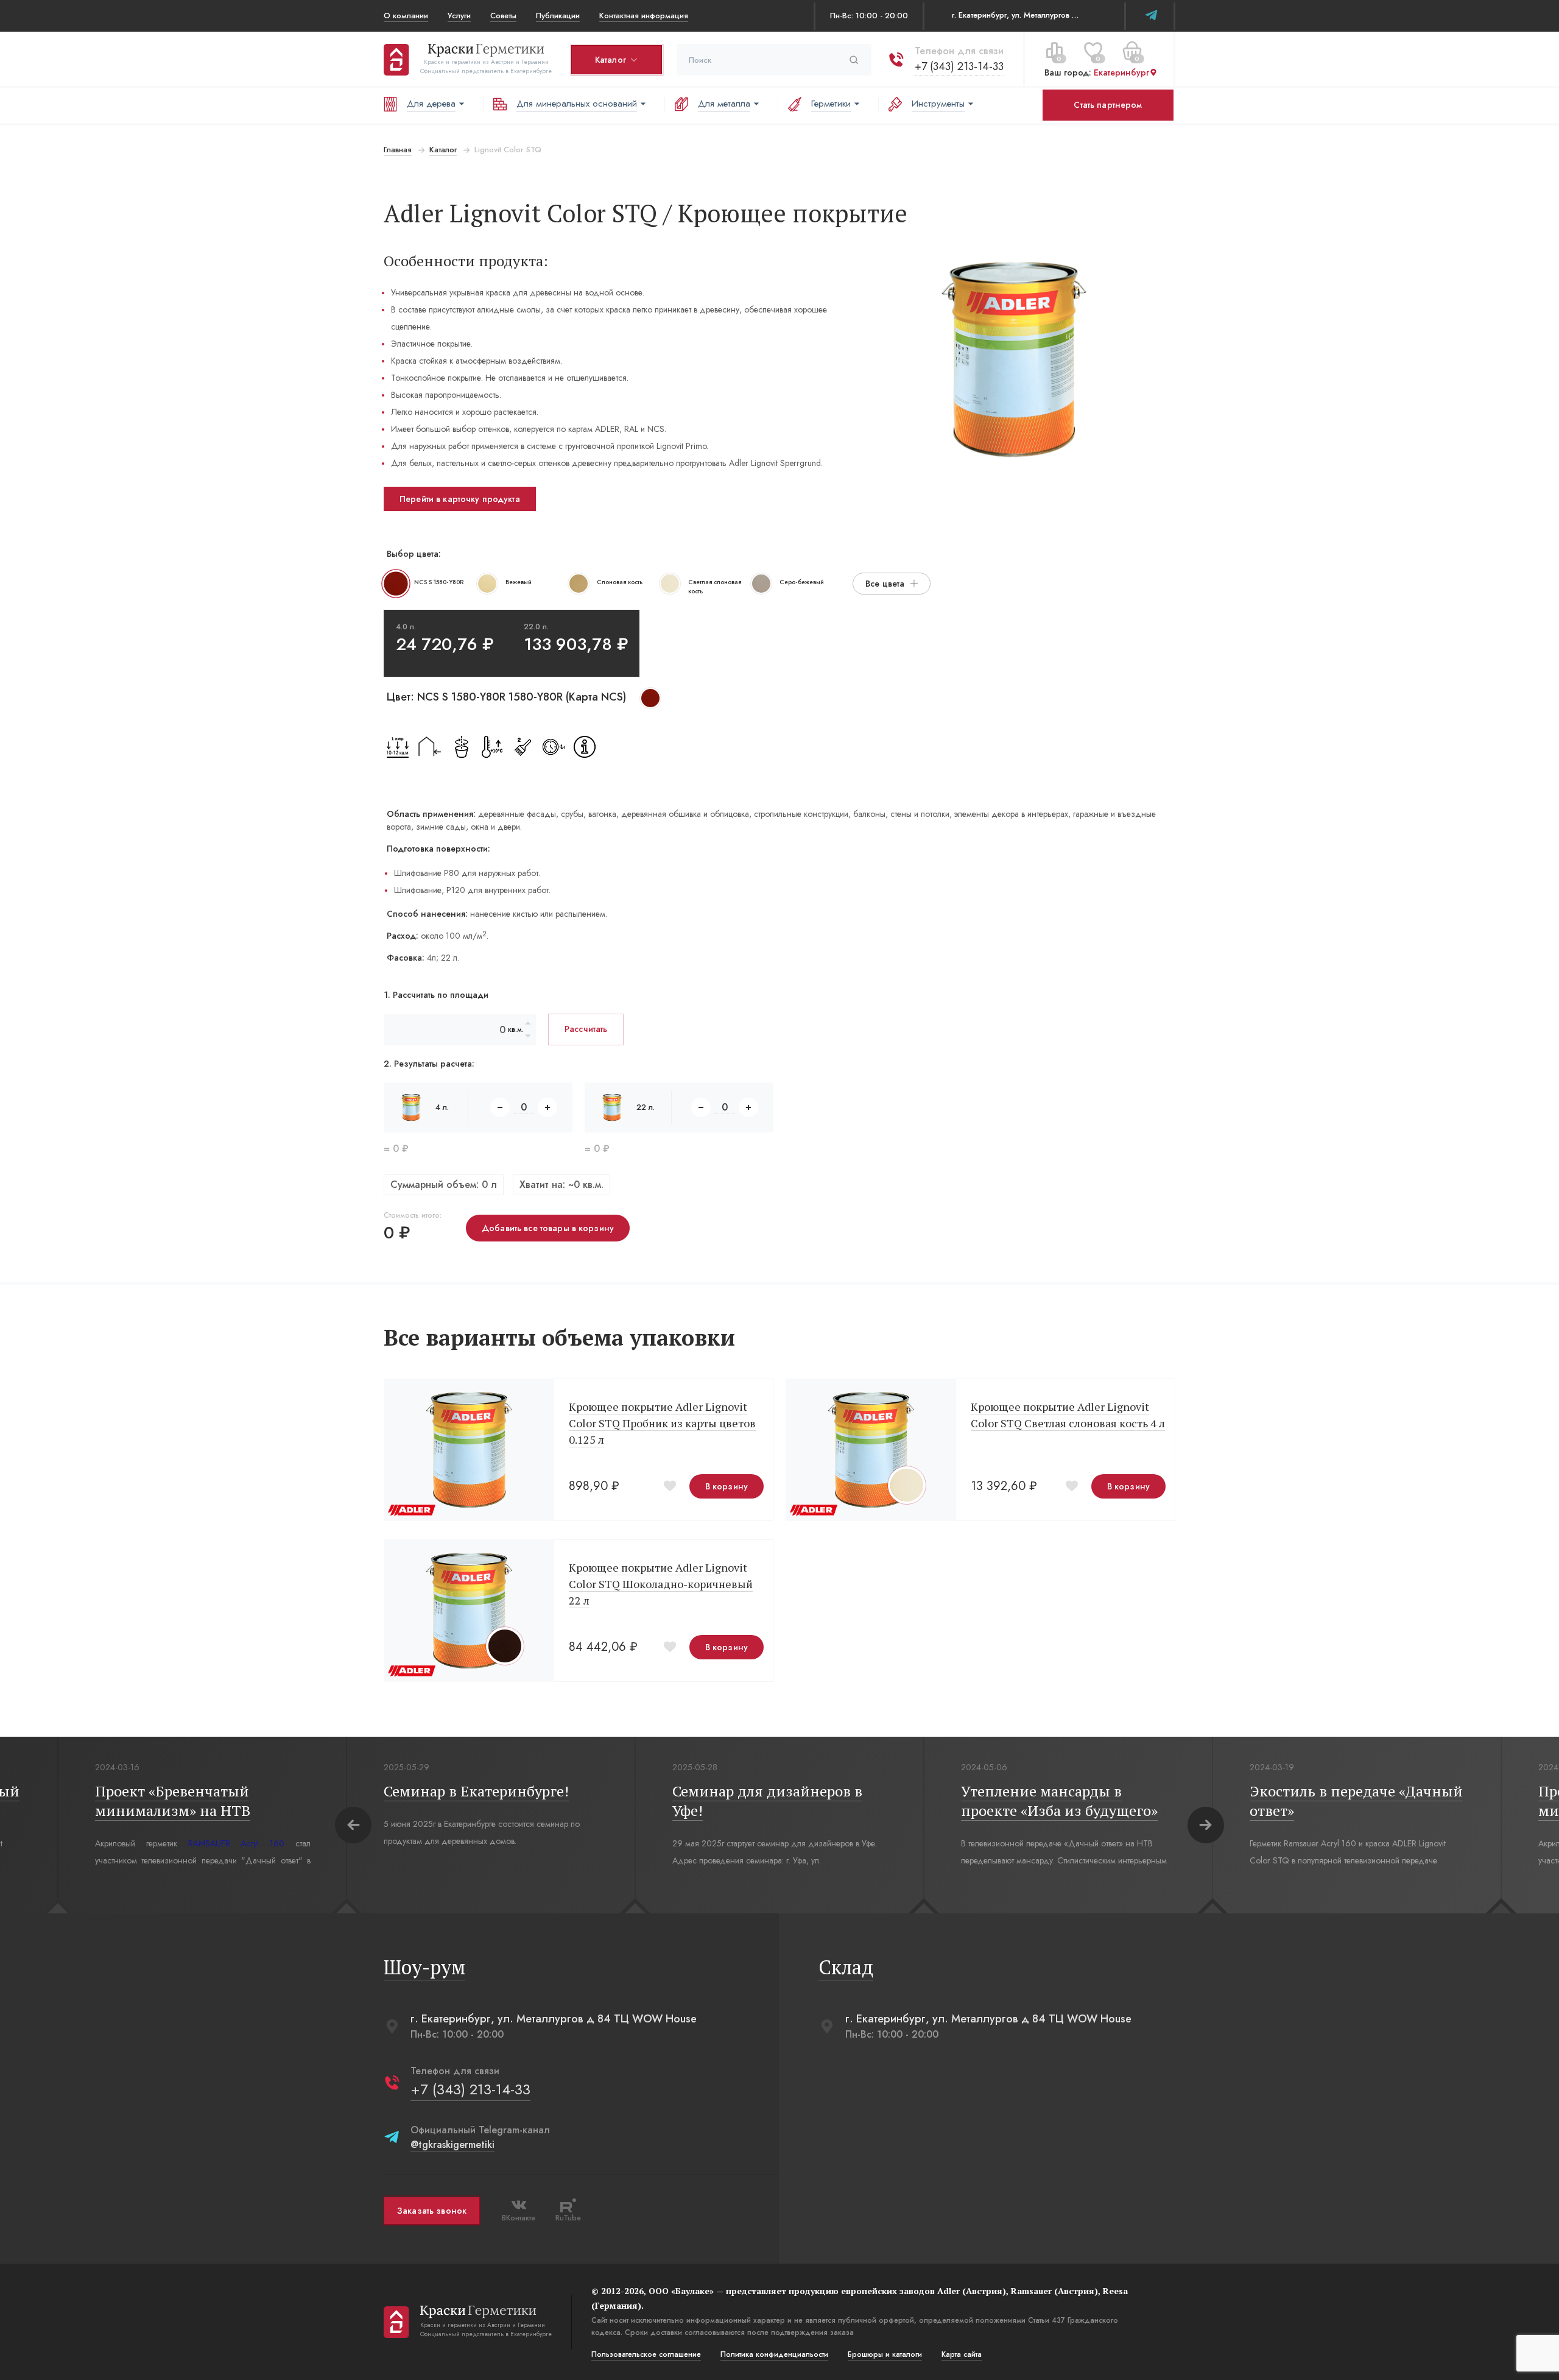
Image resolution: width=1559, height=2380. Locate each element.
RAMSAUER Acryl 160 (237, 1843)
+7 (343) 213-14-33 (959, 66)
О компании (406, 16)
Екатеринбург (1121, 72)
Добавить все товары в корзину (548, 1228)
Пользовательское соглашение (646, 2354)
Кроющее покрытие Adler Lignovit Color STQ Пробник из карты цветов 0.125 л (662, 1423)
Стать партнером (1108, 105)
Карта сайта (962, 2354)
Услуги (459, 16)
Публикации (558, 16)
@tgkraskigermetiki (452, 2145)
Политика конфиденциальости (774, 2354)
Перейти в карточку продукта (460, 499)
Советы (503, 16)
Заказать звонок (432, 2211)
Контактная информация (644, 16)
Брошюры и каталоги (885, 2354)
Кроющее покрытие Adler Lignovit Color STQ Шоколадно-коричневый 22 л (661, 1584)
